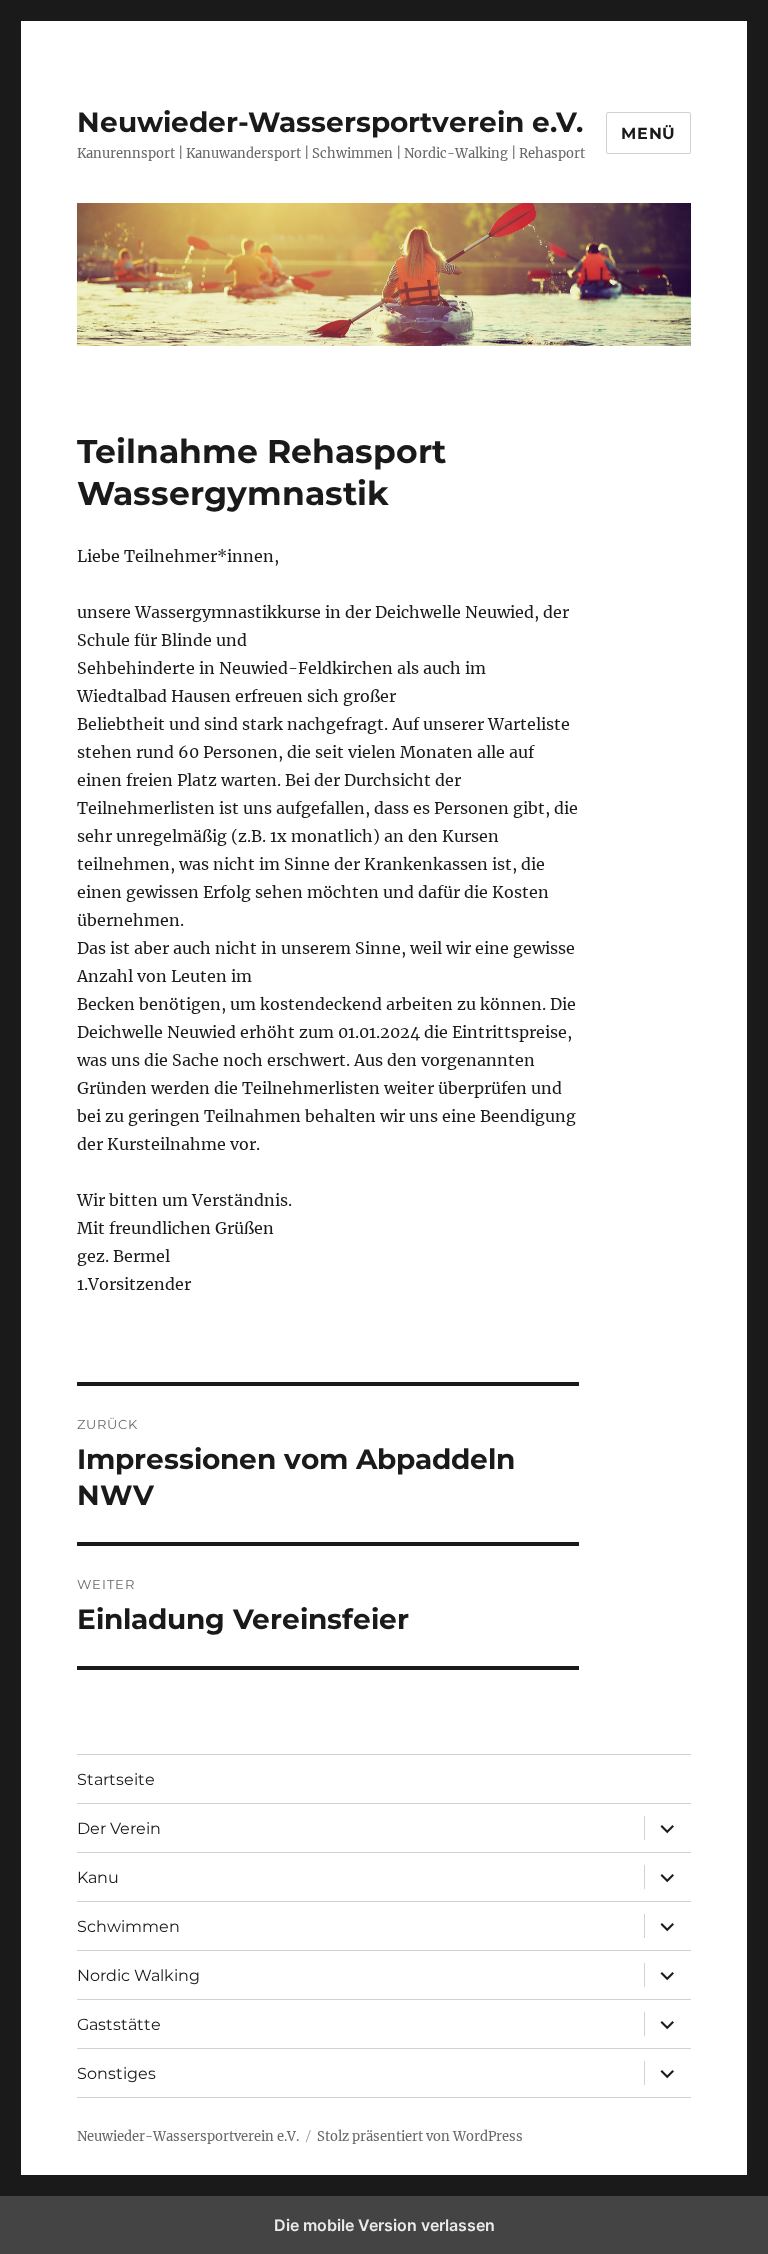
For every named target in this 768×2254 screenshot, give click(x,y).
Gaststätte (119, 2024)
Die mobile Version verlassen (384, 2225)
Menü (648, 133)
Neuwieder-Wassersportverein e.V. (330, 122)
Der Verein (119, 1828)
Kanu (98, 1877)
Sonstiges (116, 2073)
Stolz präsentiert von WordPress (420, 2136)
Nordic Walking (138, 1975)
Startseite (116, 1779)
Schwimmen (128, 1926)
